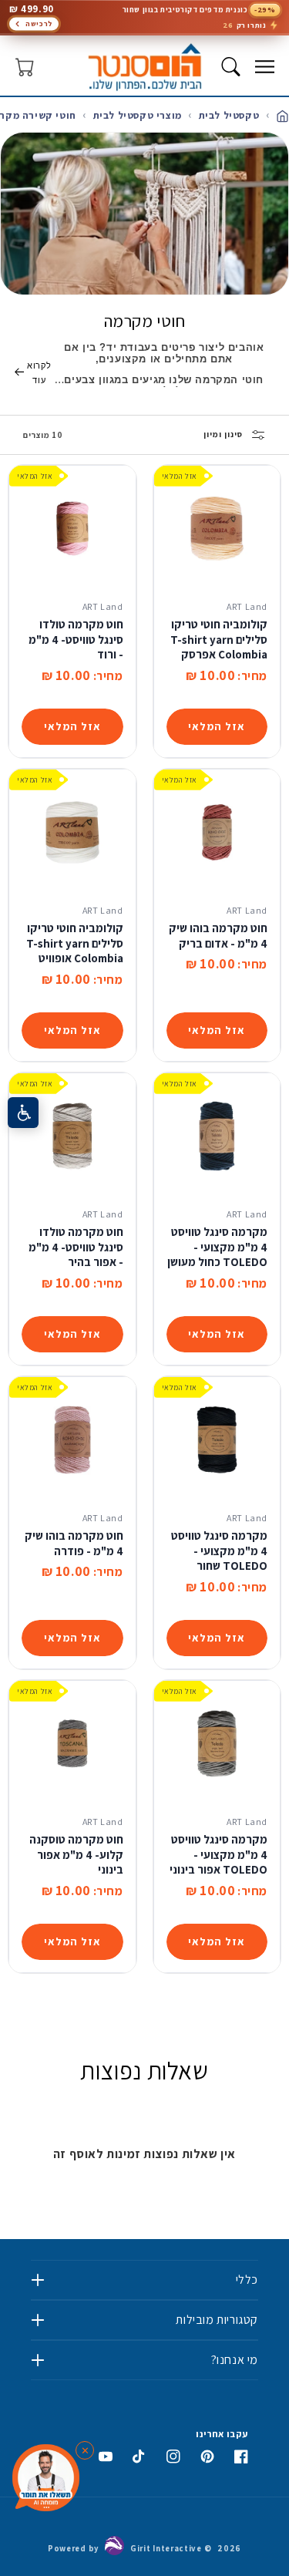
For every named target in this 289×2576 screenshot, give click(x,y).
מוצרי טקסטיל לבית (136, 115)
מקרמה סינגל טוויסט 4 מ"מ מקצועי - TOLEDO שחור (219, 1551)
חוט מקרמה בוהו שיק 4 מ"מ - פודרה (74, 1543)
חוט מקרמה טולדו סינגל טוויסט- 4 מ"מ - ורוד (76, 639)
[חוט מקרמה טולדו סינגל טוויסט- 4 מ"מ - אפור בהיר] (72, 1136)
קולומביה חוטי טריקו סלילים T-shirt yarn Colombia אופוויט (75, 943)
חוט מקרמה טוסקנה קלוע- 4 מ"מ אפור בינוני (76, 1854)
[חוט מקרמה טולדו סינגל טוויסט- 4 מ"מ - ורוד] (72, 529)
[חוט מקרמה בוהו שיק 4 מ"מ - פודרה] (72, 1440)
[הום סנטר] (144, 67)
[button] (264, 67)
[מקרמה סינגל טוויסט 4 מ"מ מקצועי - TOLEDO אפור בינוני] (217, 1744)
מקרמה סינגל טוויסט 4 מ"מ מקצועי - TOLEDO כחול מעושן (217, 1247)
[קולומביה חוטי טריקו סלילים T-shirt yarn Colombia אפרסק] (217, 529)
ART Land (247, 606)
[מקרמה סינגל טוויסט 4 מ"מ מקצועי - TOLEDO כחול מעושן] (217, 1136)
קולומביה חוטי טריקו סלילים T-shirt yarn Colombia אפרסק (219, 639)
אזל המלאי (217, 726)
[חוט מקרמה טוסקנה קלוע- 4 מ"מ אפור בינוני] (72, 1744)
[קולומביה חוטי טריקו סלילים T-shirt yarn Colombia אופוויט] (72, 833)
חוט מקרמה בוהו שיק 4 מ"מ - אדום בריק (218, 936)
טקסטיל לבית (227, 115)
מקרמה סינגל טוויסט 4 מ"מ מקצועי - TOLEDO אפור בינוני (218, 1854)
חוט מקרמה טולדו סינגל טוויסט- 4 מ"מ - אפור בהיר (76, 1247)
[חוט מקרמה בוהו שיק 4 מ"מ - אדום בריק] (217, 833)
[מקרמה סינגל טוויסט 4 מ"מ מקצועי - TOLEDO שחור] (217, 1440)
